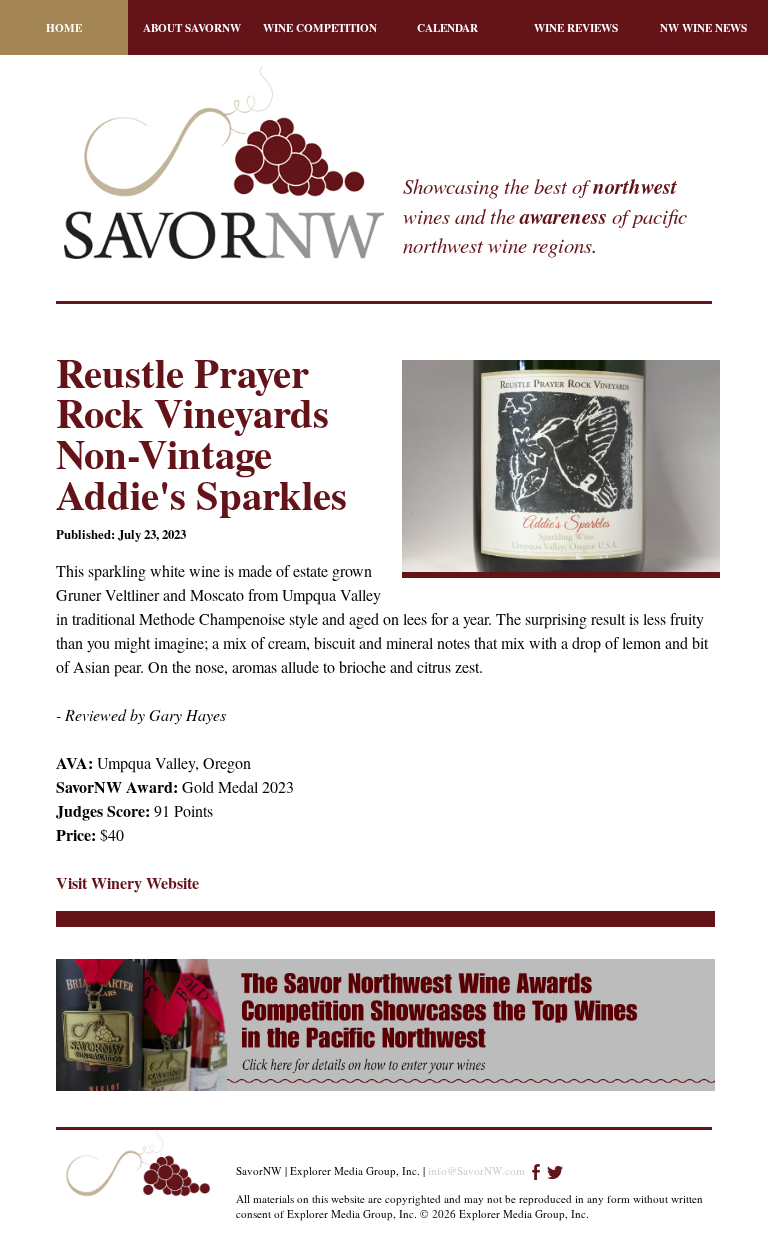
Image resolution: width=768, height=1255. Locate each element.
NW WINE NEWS (703, 27)
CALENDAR (447, 27)
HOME (64, 27)
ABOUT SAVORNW (192, 27)
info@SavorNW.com (476, 1170)
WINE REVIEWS (576, 27)
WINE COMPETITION (320, 27)
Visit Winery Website (127, 882)
